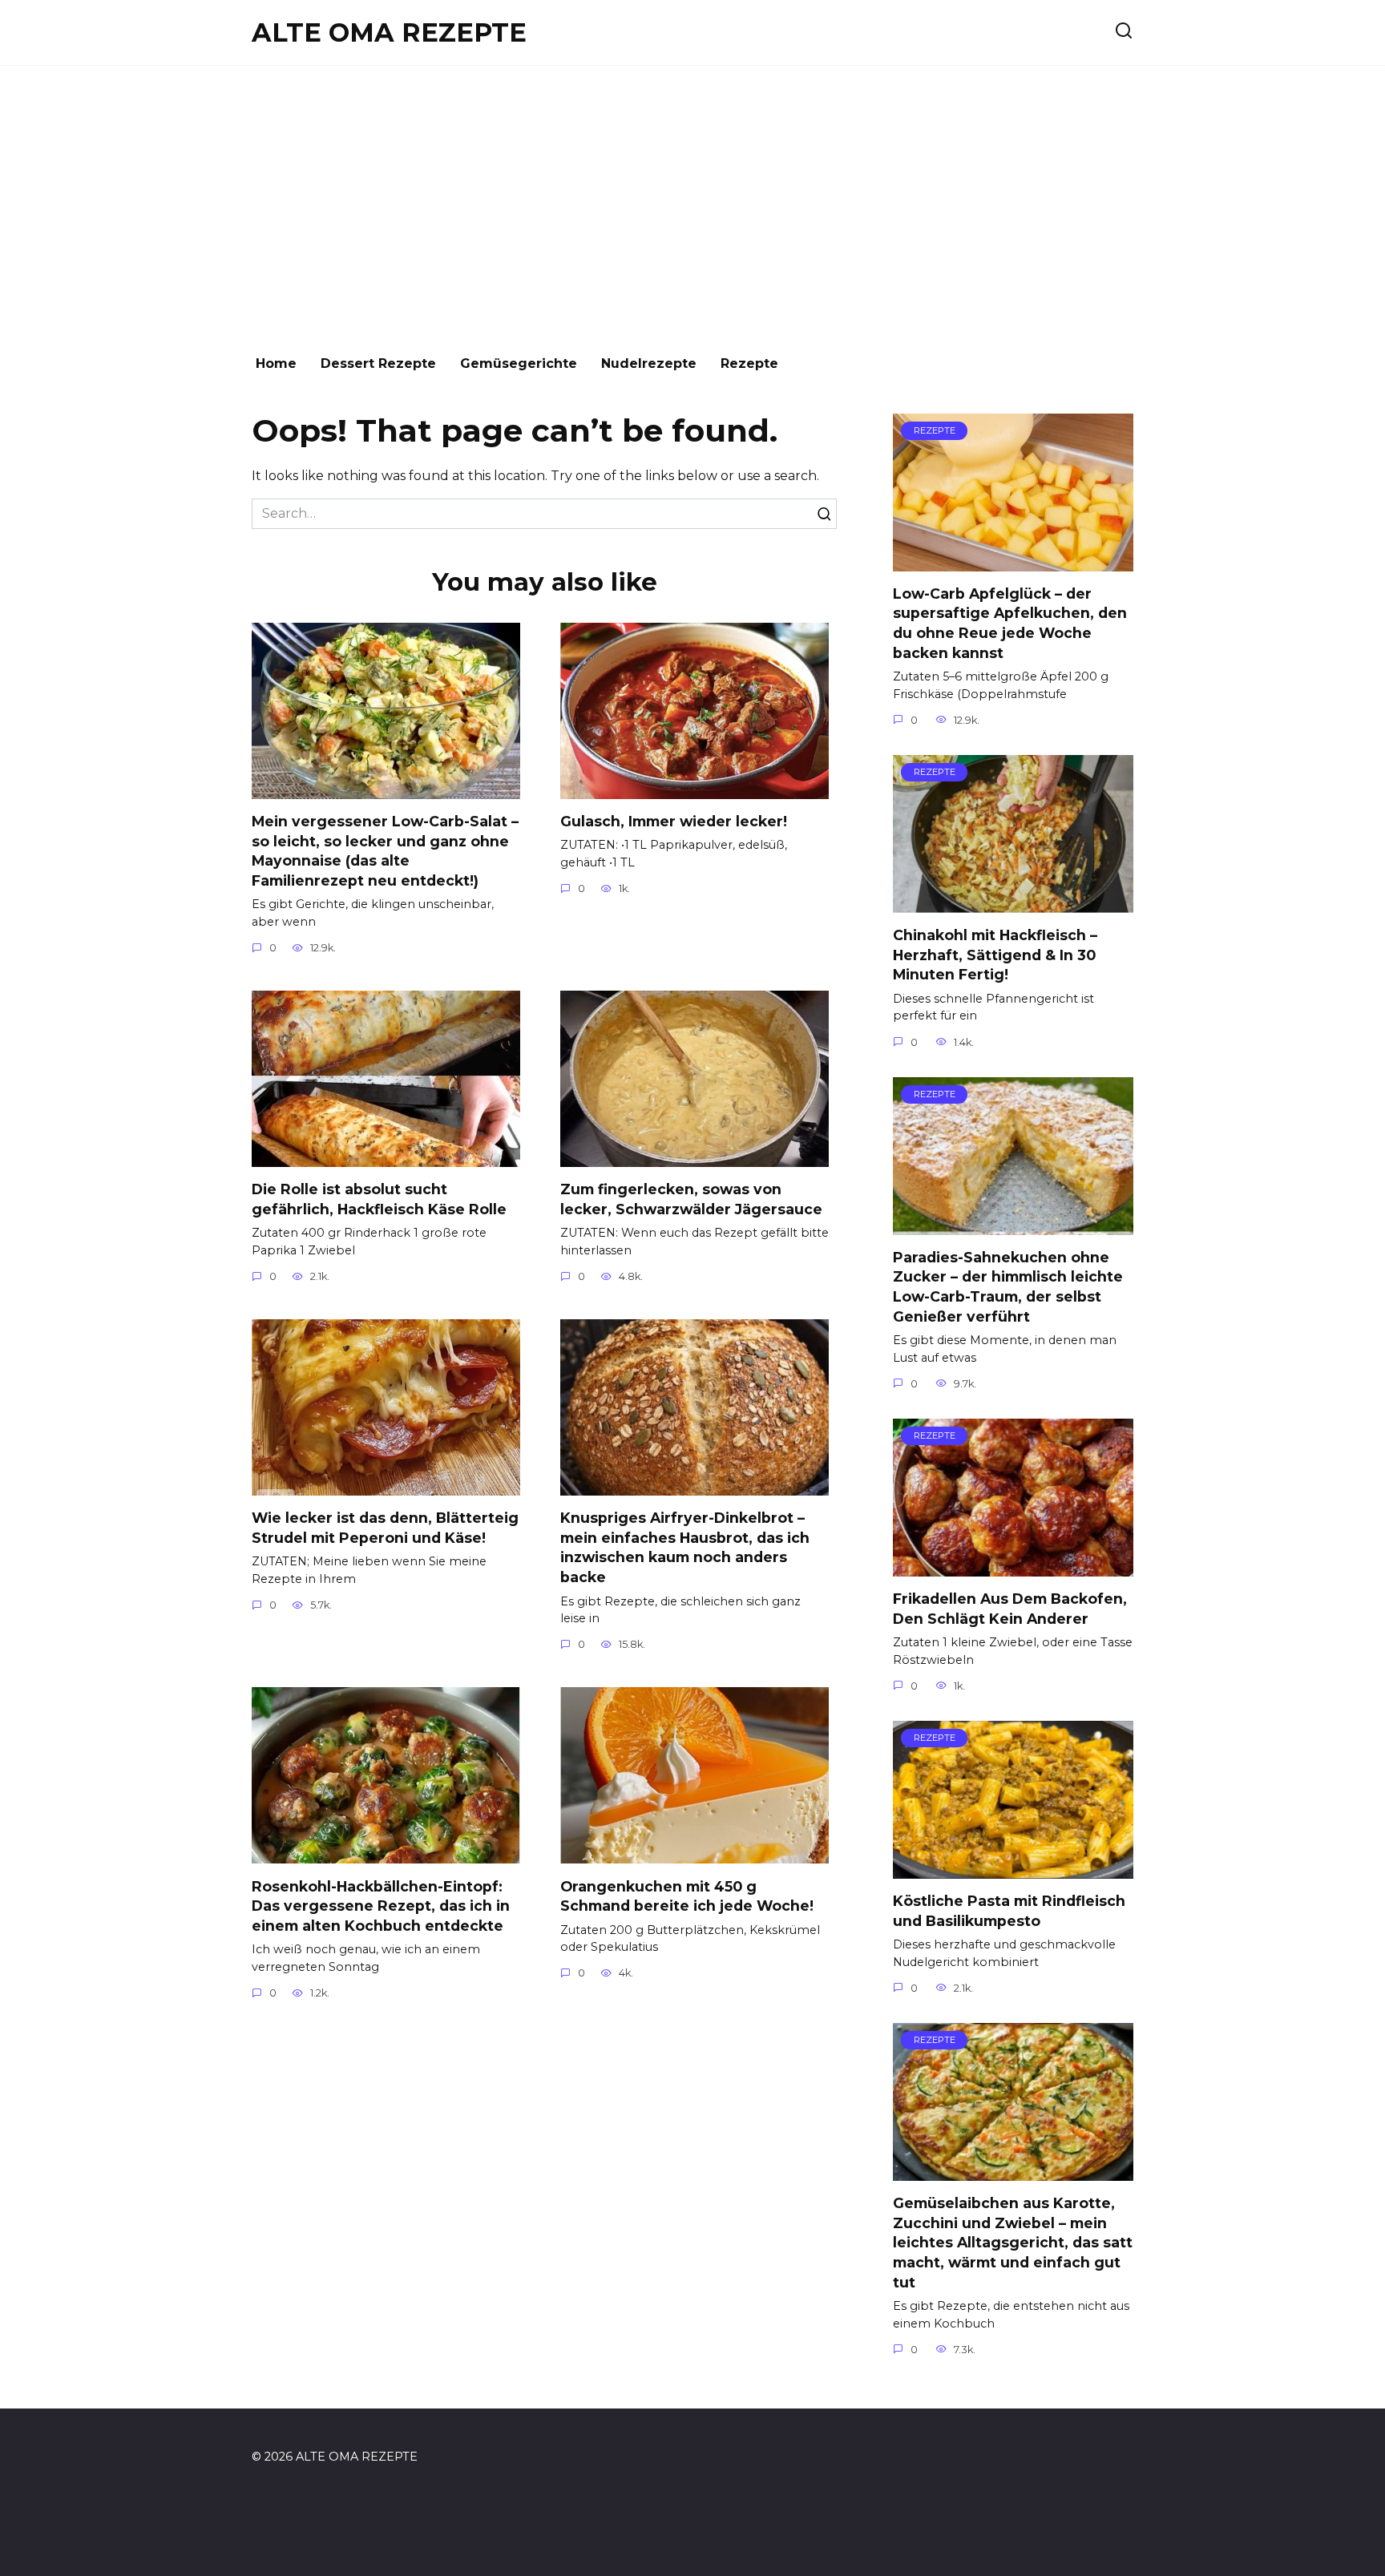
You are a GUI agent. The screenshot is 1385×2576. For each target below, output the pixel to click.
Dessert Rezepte (378, 363)
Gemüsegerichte (519, 363)
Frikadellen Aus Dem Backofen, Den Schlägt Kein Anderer (1010, 1609)
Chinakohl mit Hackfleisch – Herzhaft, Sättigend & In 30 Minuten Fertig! (995, 955)
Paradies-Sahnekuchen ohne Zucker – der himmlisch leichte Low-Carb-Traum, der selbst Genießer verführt (1008, 1287)
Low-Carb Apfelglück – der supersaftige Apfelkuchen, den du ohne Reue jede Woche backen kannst (1010, 623)
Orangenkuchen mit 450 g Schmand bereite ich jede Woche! (687, 1896)
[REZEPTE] (1013, 561)
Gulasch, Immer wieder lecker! (674, 821)
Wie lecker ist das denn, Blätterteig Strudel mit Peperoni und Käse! (385, 1528)
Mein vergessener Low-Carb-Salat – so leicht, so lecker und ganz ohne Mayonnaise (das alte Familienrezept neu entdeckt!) (385, 851)
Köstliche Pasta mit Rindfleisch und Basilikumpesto (1009, 1911)
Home (276, 363)
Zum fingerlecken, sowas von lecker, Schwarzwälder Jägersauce (691, 1199)
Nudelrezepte (649, 363)
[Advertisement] (692, 202)
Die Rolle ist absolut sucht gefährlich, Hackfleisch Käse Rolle (379, 1199)
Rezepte (749, 363)
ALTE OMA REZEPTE (389, 32)
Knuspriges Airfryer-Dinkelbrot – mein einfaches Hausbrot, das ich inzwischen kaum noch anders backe (685, 1547)
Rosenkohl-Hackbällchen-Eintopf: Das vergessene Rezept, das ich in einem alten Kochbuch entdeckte (381, 1905)
